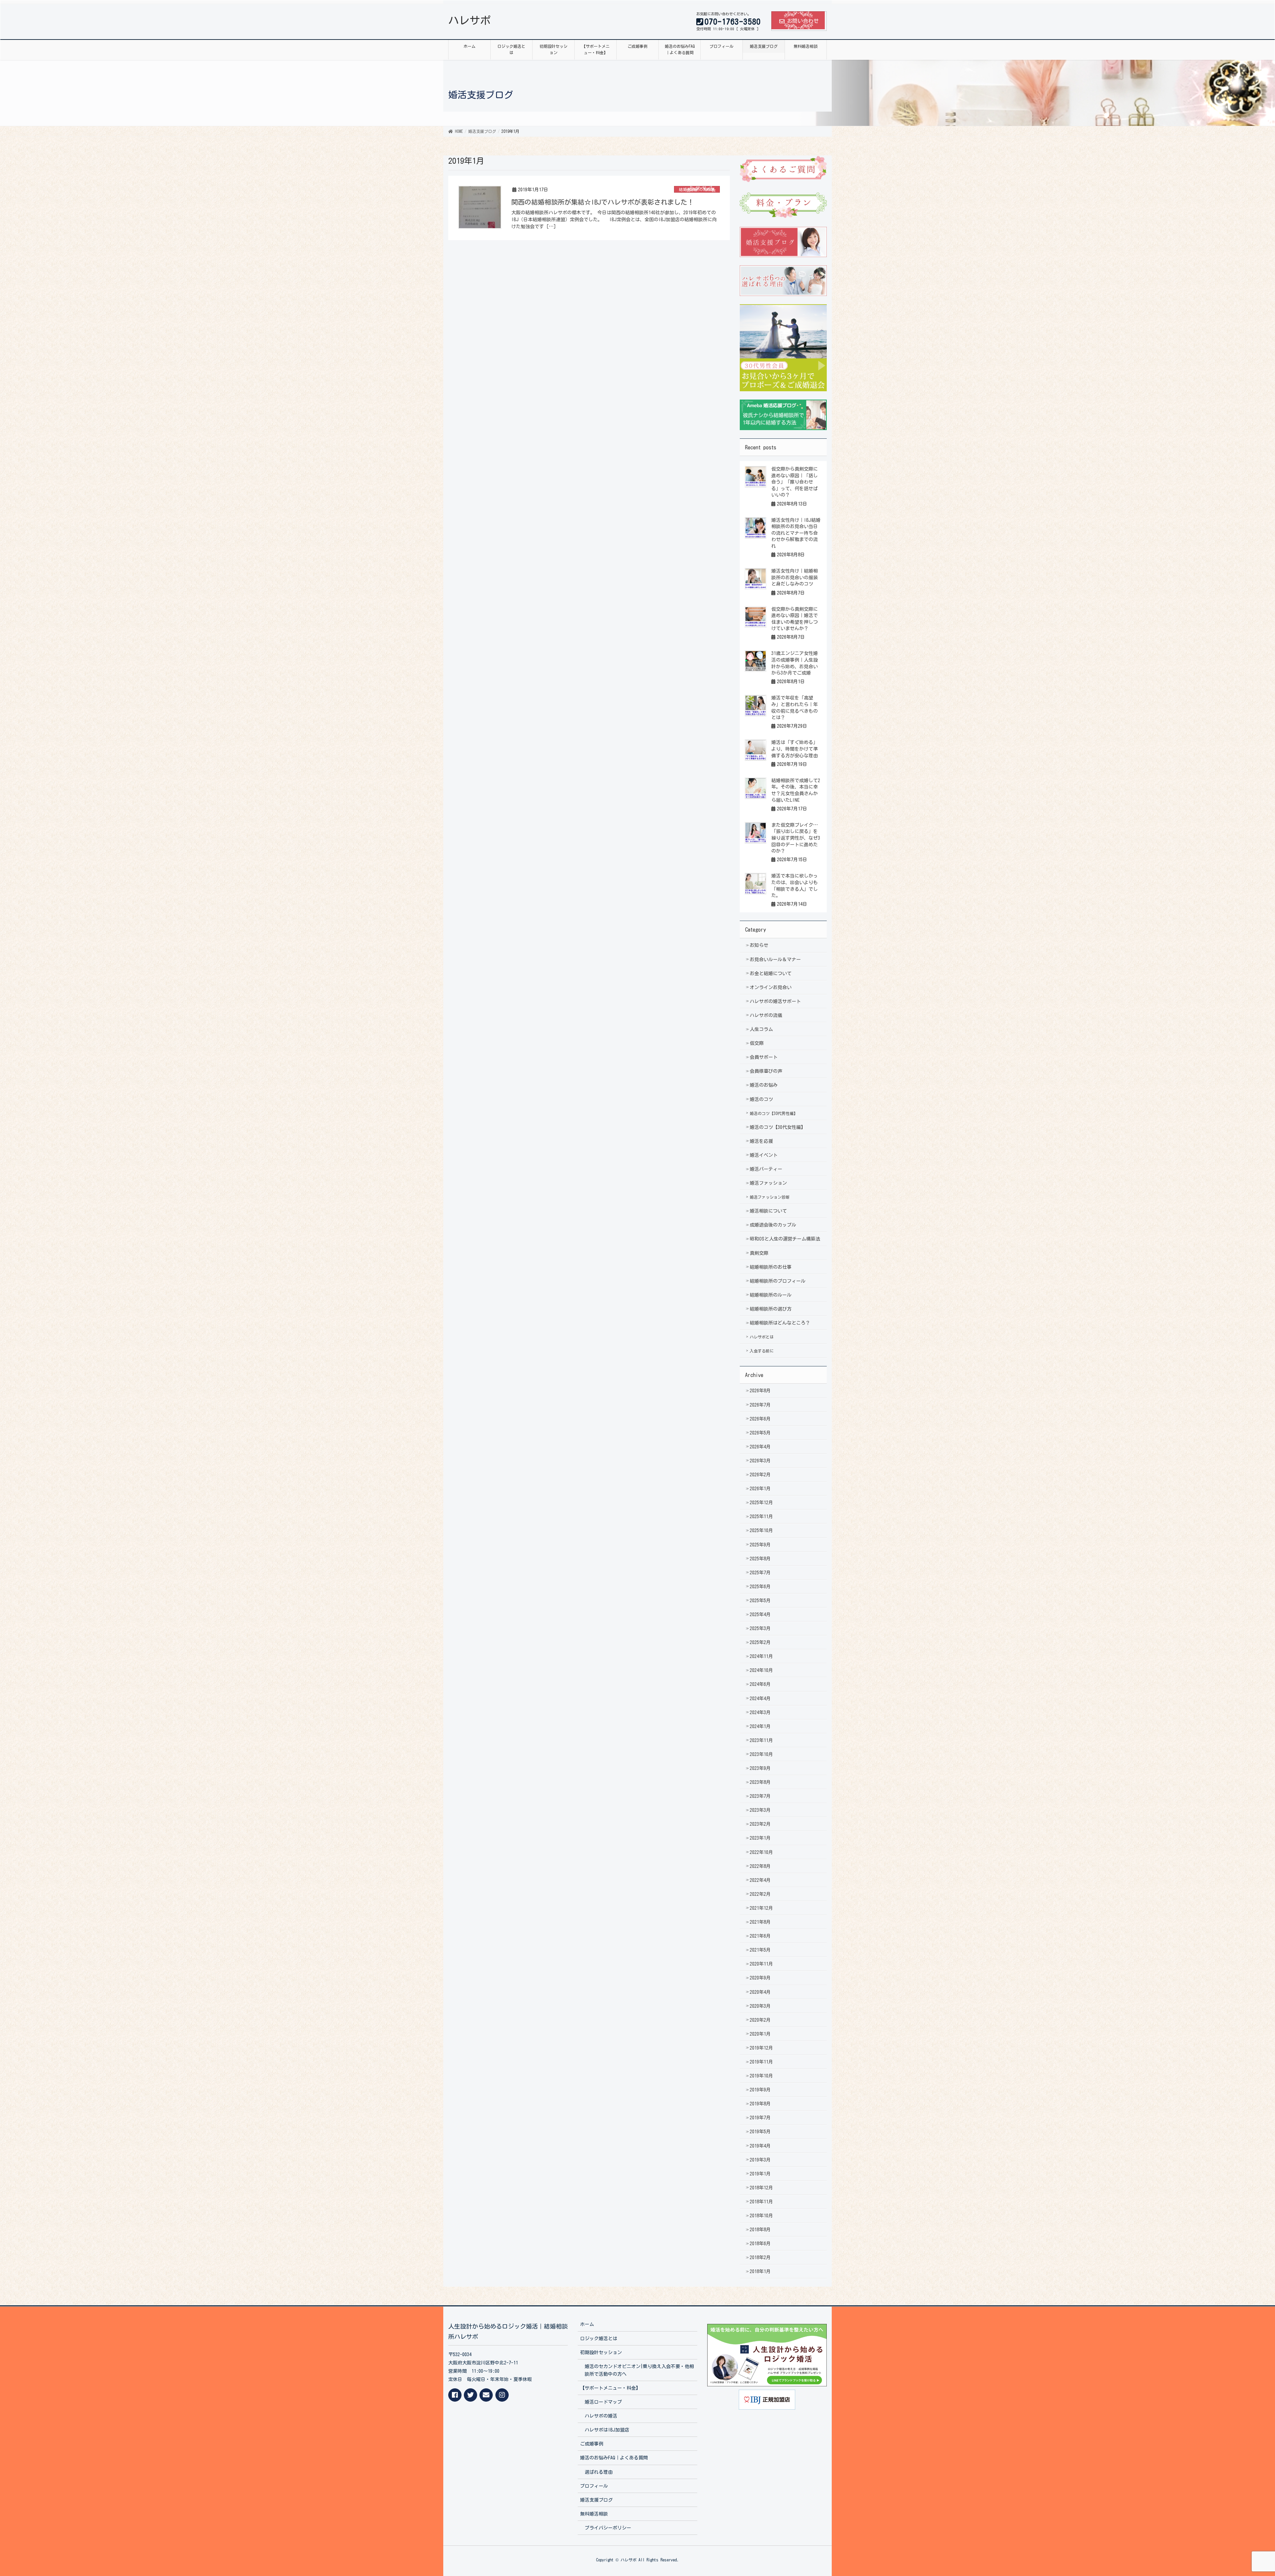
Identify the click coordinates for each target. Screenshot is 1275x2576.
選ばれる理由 (599, 2472)
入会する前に (762, 1351)
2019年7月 (760, 2118)
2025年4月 (760, 1614)
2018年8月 (760, 2230)
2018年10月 (761, 2216)
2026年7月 (760, 1405)
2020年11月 (761, 1964)
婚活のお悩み (764, 1085)
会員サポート (764, 1057)
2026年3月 (760, 1461)
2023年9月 (760, 1768)
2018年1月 (760, 2271)
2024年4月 (760, 1699)
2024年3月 (760, 1712)
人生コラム (761, 1029)
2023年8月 (760, 1782)
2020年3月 (760, 2006)
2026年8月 (760, 1391)
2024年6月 (760, 1684)
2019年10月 (761, 2076)
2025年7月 (760, 1573)
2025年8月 (760, 1559)
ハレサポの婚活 (601, 2416)
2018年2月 (760, 2257)
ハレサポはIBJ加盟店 (607, 2430)
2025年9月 (760, 1545)
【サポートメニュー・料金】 (610, 2388)
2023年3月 (760, 1810)
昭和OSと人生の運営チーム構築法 (785, 1239)
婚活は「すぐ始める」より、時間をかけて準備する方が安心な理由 (795, 749)
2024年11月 (761, 1656)
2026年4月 (760, 1447)
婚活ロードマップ (603, 2402)
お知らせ (759, 945)
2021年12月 (761, 1908)
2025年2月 (760, 1642)
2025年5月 (760, 1601)
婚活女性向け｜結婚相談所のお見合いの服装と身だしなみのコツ (795, 577)
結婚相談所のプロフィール (778, 1281)
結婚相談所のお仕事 (697, 189)
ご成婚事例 (592, 2444)
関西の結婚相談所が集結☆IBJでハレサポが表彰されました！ (603, 202)
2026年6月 (760, 1419)
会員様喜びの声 (766, 1071)
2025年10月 (761, 1530)
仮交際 (757, 1043)
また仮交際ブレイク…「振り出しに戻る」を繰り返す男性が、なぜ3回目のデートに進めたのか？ (796, 838)
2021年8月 (760, 1922)
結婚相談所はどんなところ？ (780, 1323)
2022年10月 (761, 1852)
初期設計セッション (601, 2352)
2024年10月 (761, 1670)
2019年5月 (760, 2132)
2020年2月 (760, 2020)
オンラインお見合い (771, 987)
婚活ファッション (768, 1183)
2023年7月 (760, 1796)
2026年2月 (760, 1475)
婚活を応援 (761, 1141)
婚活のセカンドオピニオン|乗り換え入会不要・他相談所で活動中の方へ (639, 2370)
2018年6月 (760, 2244)
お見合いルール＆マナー (775, 960)
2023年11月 (761, 1740)
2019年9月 (760, 2090)
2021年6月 (760, 1936)
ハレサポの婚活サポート (775, 1001)
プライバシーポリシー (608, 2528)
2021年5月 (760, 1950)
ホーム (587, 2324)
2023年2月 (760, 1824)
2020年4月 (760, 1992)
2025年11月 (761, 1517)
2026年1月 (760, 1489)
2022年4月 (760, 1880)
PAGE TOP (1241, 2493)
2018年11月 (761, 2202)
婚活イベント (764, 1155)
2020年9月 (760, 1978)
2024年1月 (760, 1726)
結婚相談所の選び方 (771, 1309)
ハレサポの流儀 (766, 1015)
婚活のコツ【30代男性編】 (774, 1113)
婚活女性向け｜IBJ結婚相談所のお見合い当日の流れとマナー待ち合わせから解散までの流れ (796, 533)
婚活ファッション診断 (770, 1197)
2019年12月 (761, 2048)
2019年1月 (760, 2174)
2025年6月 (760, 1587)
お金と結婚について (771, 973)
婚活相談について (768, 1211)
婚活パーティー (766, 1169)
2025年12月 (761, 1503)
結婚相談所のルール (771, 1295)
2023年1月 (760, 1838)
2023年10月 (761, 1754)
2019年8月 (760, 2104)
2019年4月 (760, 2146)
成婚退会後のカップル (773, 1225)
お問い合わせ (803, 21)
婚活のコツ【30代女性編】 (778, 1127)
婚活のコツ (761, 1099)
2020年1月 (760, 2034)
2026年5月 (760, 1433)
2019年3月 (760, 2160)
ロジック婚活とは (599, 2339)
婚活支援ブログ (596, 2500)
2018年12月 (761, 2188)
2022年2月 (760, 1894)
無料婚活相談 (594, 2514)
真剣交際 (759, 1253)
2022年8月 (760, 1866)
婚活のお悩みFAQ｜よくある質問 (614, 2458)
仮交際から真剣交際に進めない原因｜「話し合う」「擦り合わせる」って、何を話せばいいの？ (795, 482)
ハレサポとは (762, 1337)
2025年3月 (760, 1628)
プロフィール (594, 2486)
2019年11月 (761, 2062)
